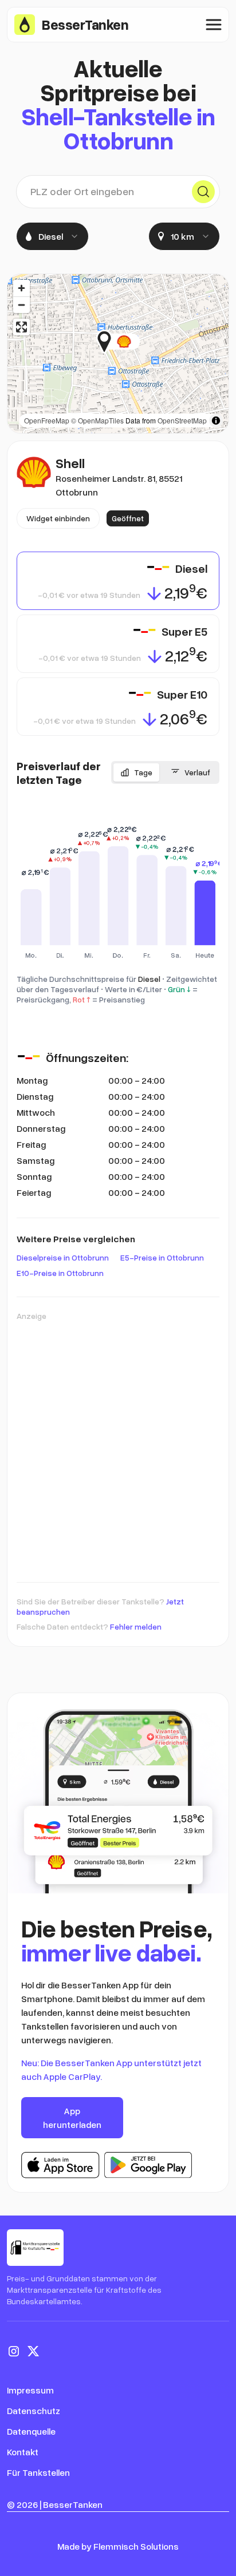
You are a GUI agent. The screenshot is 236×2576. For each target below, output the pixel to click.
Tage (143, 772)
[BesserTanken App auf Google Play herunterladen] (148, 2165)
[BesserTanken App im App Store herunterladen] (60, 2165)
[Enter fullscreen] (21, 327)
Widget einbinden (58, 518)
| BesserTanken (71, 2504)
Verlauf (197, 772)
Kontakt (23, 2452)
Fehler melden (136, 1626)
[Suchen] (203, 192)
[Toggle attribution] (216, 421)
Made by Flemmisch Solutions (118, 2546)
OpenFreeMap (47, 420)
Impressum (30, 2390)
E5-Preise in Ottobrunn (162, 1257)
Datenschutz (34, 2411)
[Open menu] (214, 25)
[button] (140, 342)
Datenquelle (31, 2431)
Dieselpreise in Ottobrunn (63, 1257)
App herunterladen (72, 2118)
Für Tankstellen (38, 2472)
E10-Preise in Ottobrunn (60, 1273)
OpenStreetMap (182, 420)
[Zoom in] (21, 288)
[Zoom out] (21, 305)
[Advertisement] (118, 1446)
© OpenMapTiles (97, 420)
